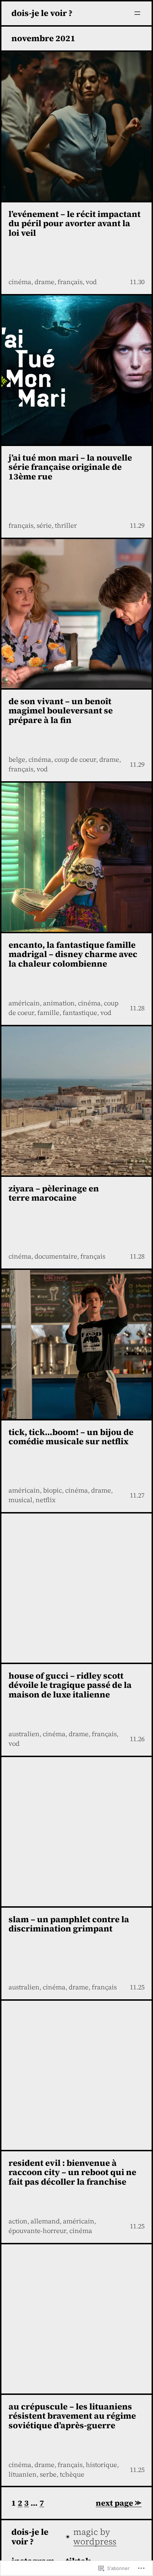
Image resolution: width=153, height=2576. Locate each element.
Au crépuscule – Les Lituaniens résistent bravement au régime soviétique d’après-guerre (72, 2416)
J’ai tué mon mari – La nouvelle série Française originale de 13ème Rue (70, 467)
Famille (48, 1013)
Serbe (48, 2474)
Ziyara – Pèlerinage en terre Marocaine (54, 1194)
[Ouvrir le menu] (137, 13)
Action (18, 2221)
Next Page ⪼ (119, 2503)
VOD (91, 282)
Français (70, 282)
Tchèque (72, 2474)
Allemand (45, 2221)
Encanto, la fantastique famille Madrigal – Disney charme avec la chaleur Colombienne (73, 955)
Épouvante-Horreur (37, 2231)
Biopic (52, 1490)
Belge (17, 759)
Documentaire (56, 1256)
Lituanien (23, 2474)
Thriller (66, 525)
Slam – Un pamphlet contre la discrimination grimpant (69, 1924)
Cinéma (20, 282)
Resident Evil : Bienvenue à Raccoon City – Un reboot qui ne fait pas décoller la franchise (72, 2173)
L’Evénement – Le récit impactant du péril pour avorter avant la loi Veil (75, 224)
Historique (101, 2465)
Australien (24, 1734)
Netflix (46, 1500)
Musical (20, 1500)
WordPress (95, 2541)
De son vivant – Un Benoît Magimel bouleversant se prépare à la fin (61, 711)
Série (44, 525)
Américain (24, 1003)
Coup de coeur (75, 759)
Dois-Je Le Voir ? (42, 13)
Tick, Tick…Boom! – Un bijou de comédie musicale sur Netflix (71, 1437)
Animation (59, 1003)
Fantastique (80, 1013)
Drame (44, 282)
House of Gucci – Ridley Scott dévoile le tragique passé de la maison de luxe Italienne (70, 1685)
